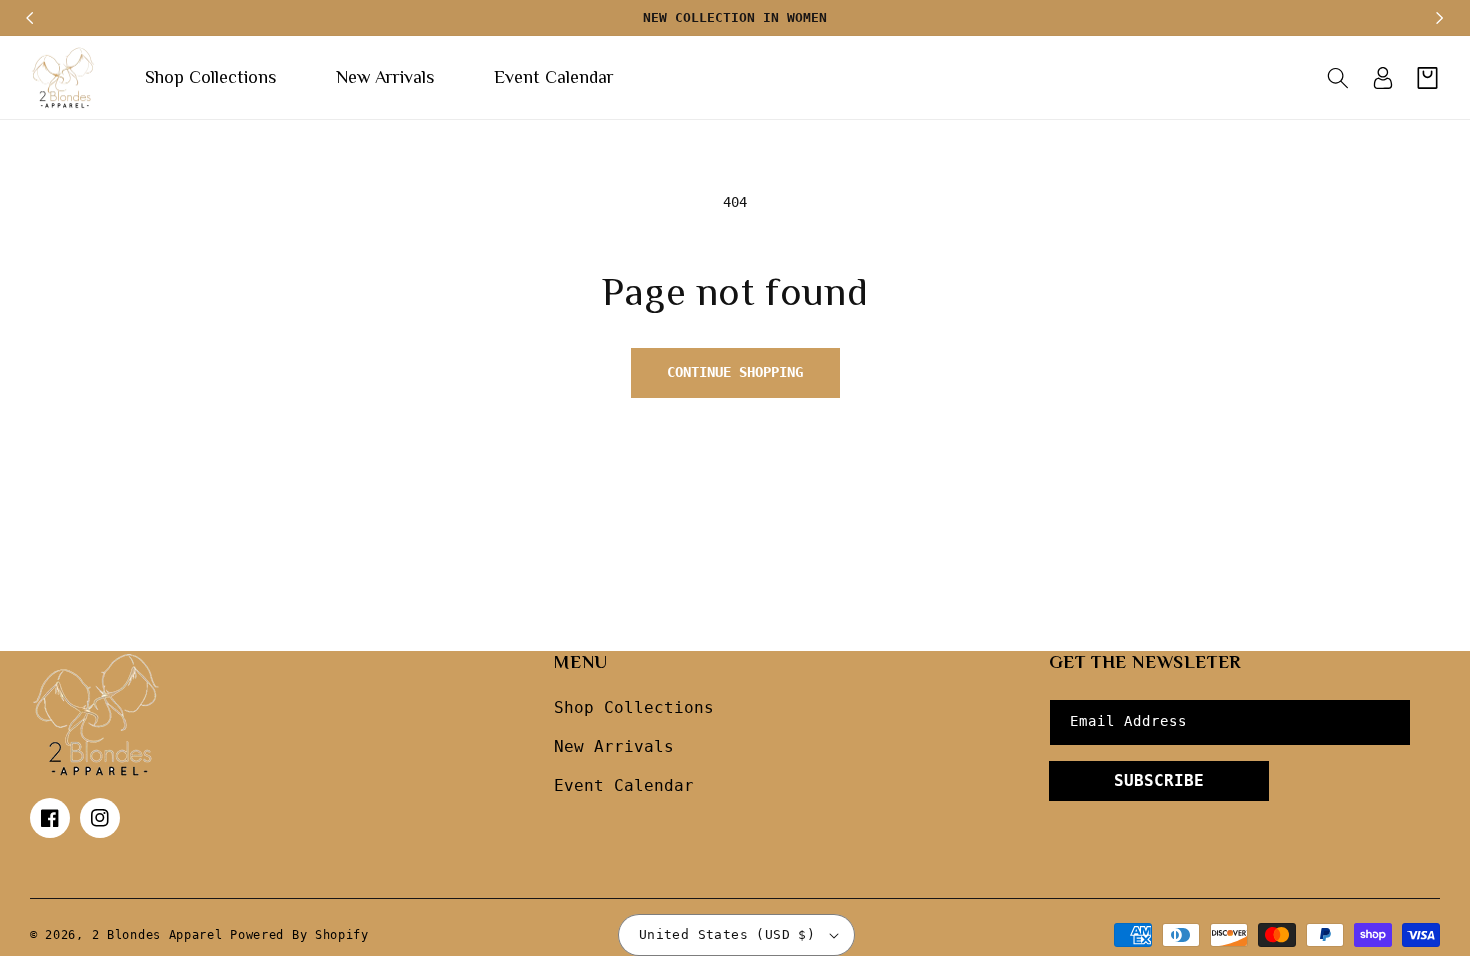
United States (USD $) (727, 934)
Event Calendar (624, 785)
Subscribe (1159, 780)
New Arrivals (614, 746)
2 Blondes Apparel (157, 935)
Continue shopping (735, 372)
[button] (1337, 78)
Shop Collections (634, 707)
